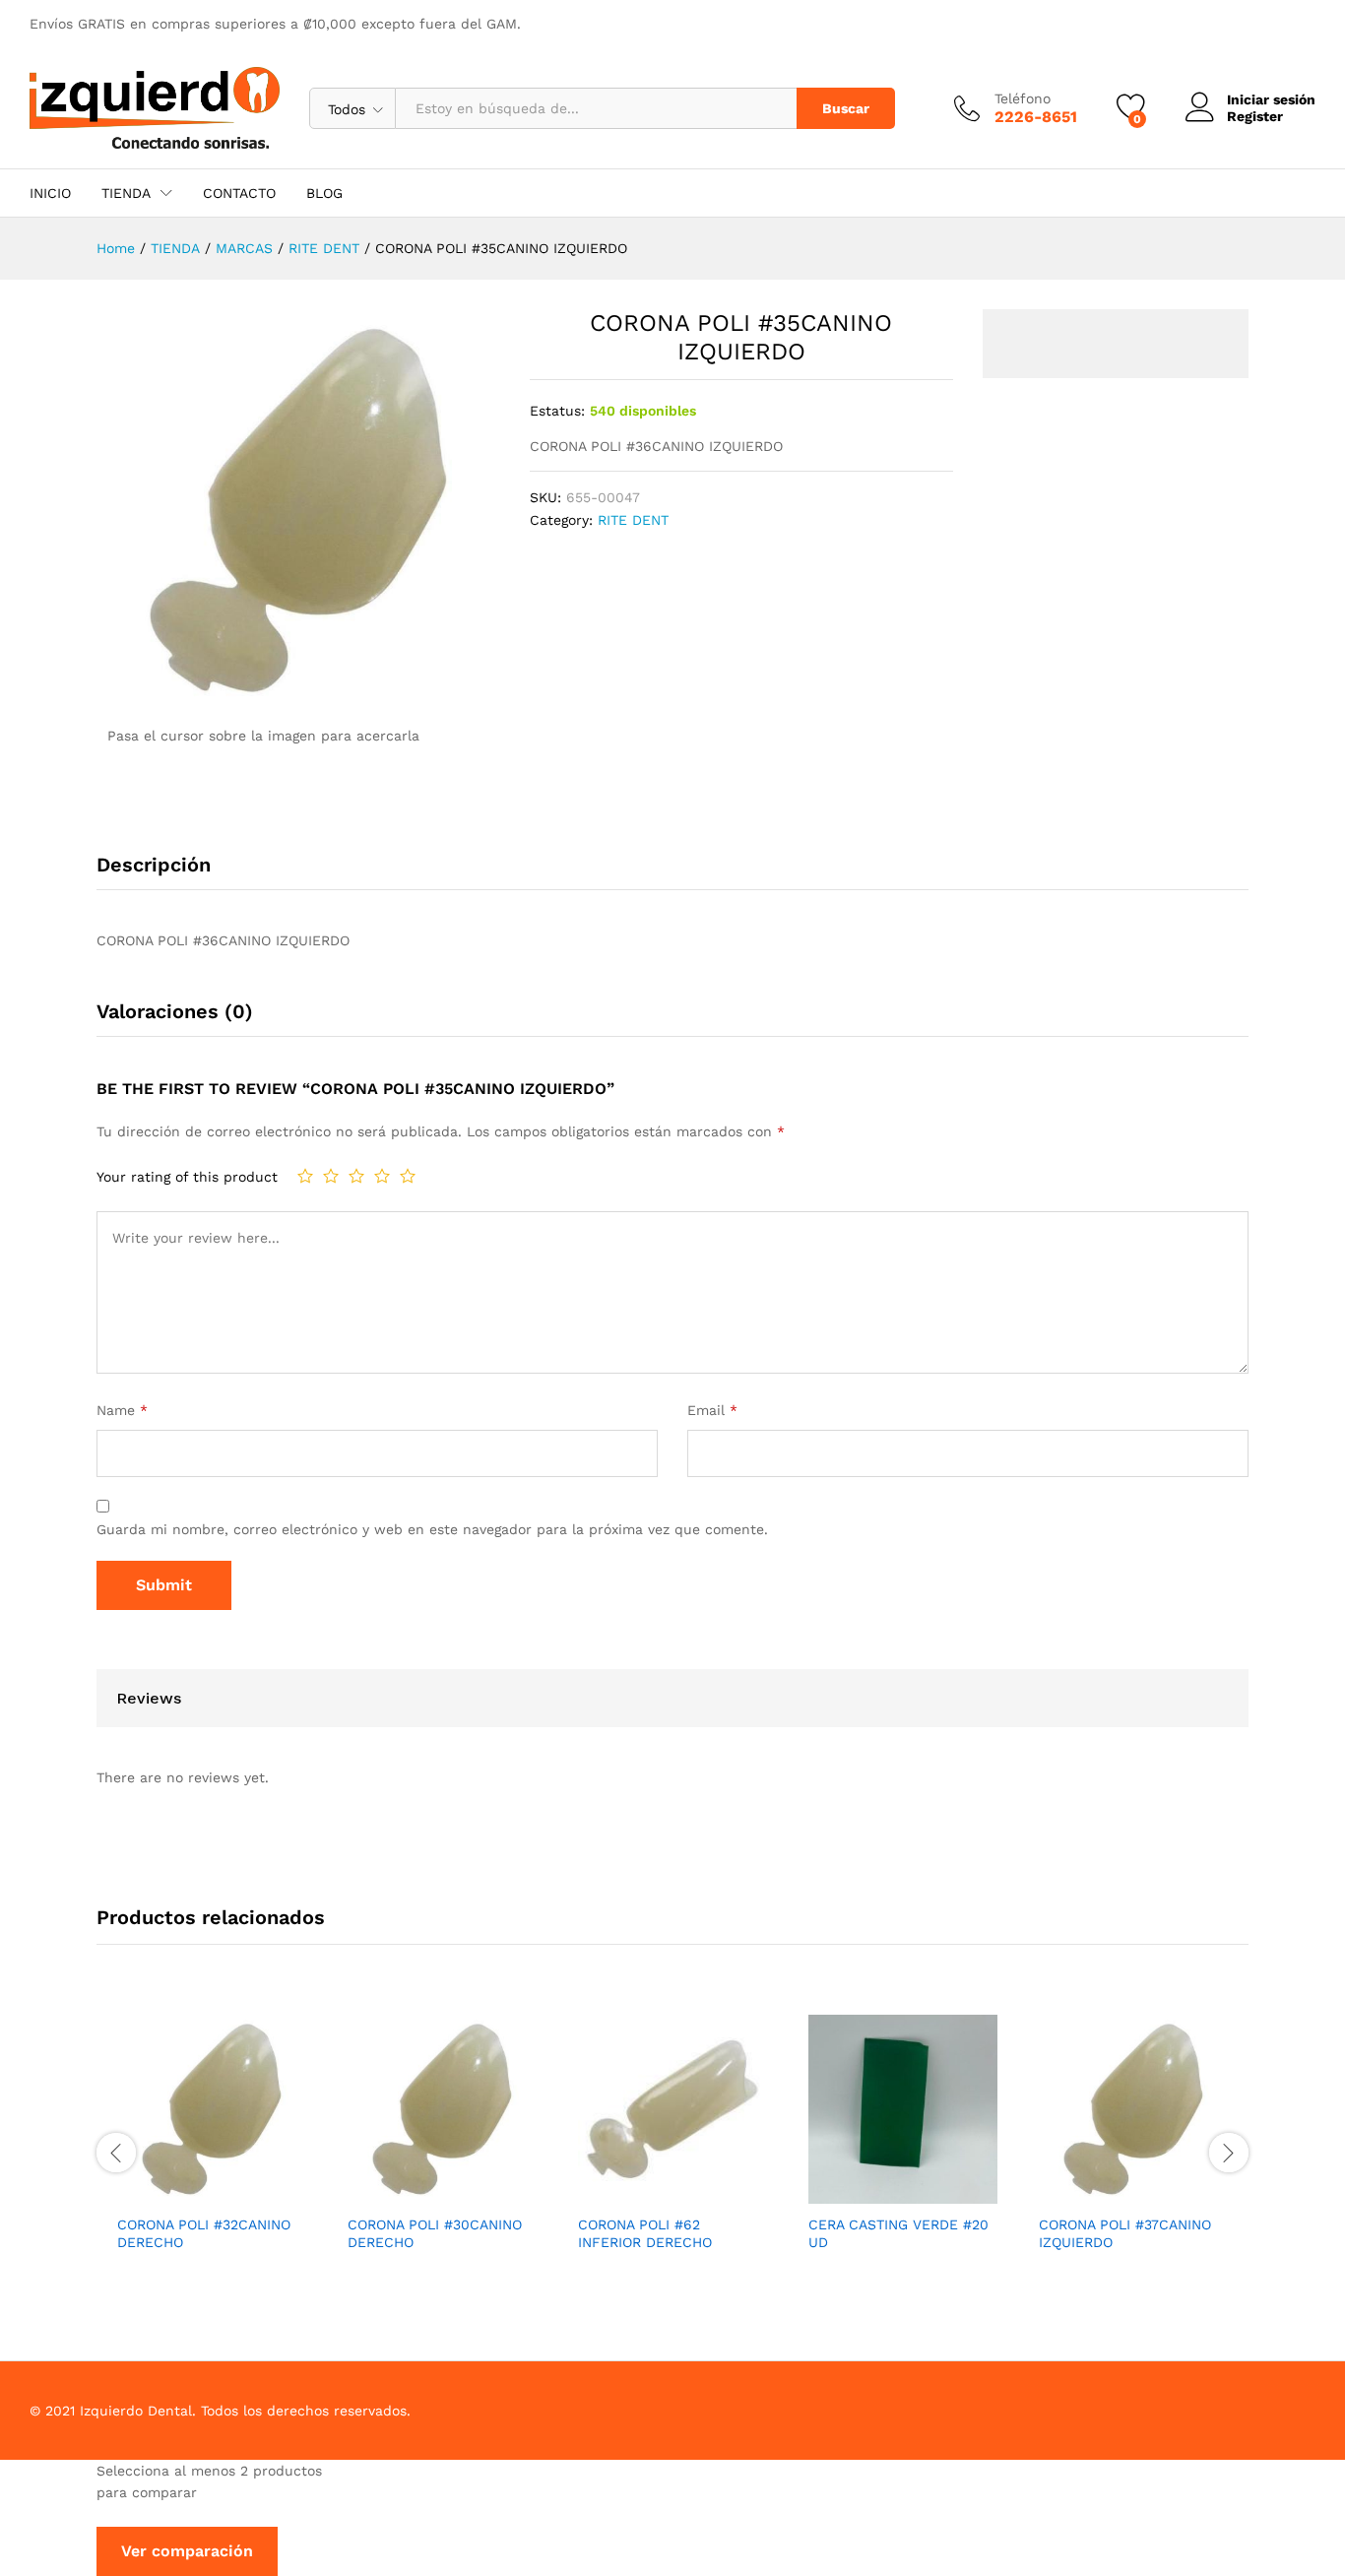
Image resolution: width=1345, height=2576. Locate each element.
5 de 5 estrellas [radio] (408, 1176)
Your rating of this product (187, 1177)
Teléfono (1023, 98)
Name (122, 1410)
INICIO (50, 193)
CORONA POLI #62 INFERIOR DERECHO (645, 2233)
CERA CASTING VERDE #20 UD (898, 2233)
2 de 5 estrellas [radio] (331, 1176)
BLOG (324, 193)
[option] (212, 2150)
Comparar (257, 2192)
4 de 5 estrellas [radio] (382, 1176)
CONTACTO (239, 193)
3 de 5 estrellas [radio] (356, 1176)
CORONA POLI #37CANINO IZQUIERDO (1125, 2233)
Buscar (846, 108)
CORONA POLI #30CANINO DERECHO (435, 2233)
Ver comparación (187, 2551)
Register (1255, 116)
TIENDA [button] (126, 193)
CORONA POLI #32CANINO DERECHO (204, 2233)
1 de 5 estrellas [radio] (305, 1176)
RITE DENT (633, 520)
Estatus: (557, 411)
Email (712, 1410)
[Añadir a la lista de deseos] (212, 2192)
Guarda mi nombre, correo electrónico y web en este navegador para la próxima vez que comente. (432, 1529)
